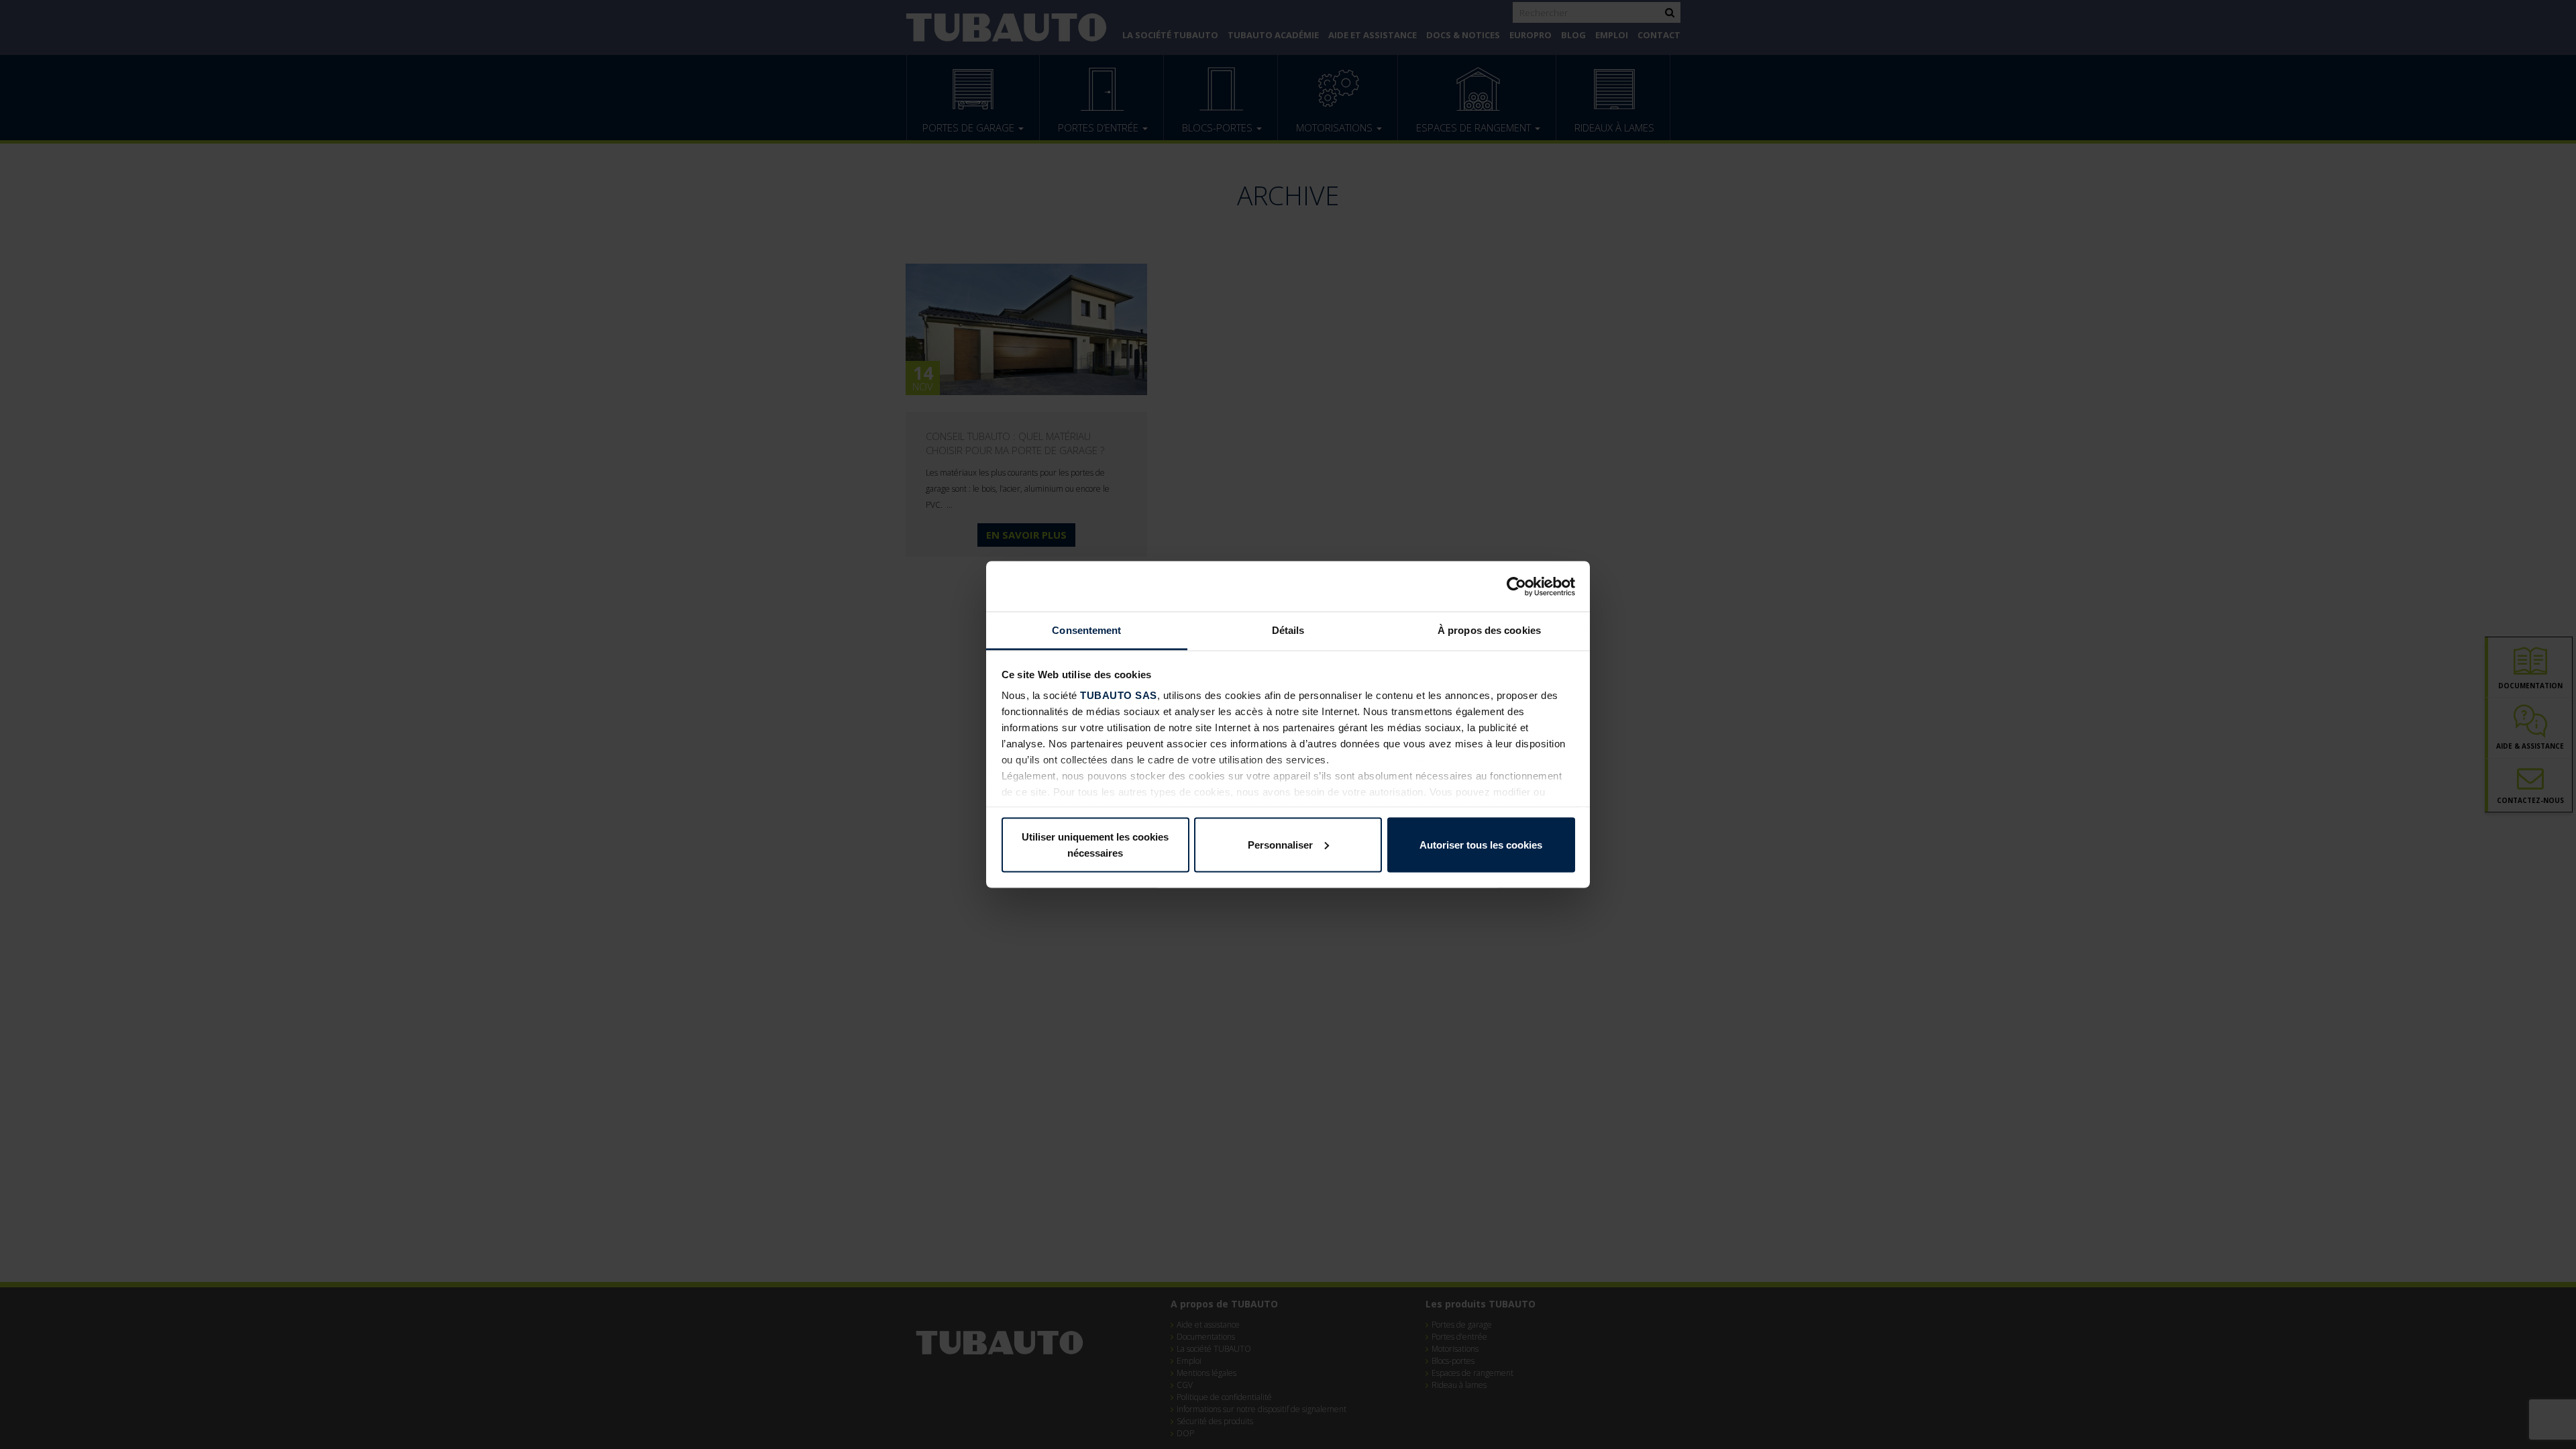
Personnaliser (1280, 844)
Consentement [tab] (1086, 630)
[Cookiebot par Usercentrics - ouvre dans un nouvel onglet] (1516, 586)
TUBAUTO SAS (1119, 695)
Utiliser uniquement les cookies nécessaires (1095, 844)
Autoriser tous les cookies (1481, 844)
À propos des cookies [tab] (1489, 630)
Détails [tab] (1288, 630)
